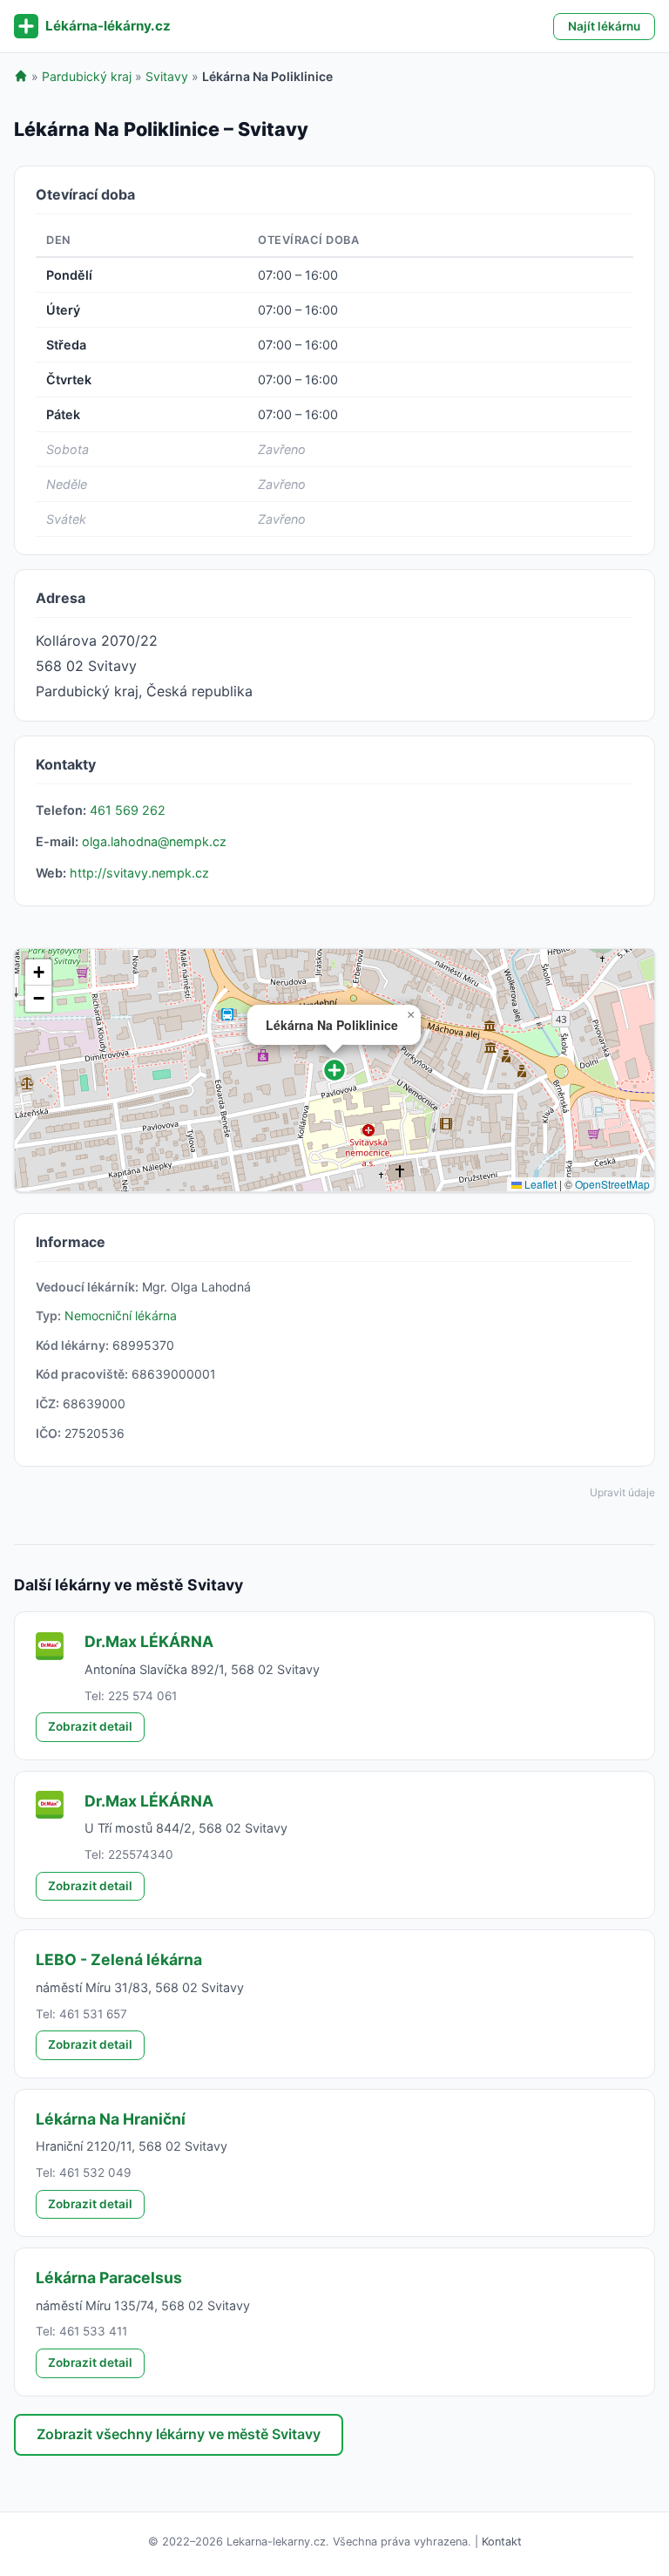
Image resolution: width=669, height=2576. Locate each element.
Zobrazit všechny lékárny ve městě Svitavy (179, 2434)
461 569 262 (128, 810)
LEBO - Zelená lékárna (119, 1959)
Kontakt (502, 2542)
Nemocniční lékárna (121, 1315)
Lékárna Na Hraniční (111, 2119)
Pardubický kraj (87, 76)
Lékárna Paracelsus (109, 2278)
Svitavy (167, 76)
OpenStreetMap (612, 1184)
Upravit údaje (622, 1492)
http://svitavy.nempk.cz (139, 873)
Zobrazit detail (90, 1726)
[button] (334, 1070)
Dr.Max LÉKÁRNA (149, 1641)
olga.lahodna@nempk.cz (154, 841)
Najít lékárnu (604, 26)
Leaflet (539, 1184)
